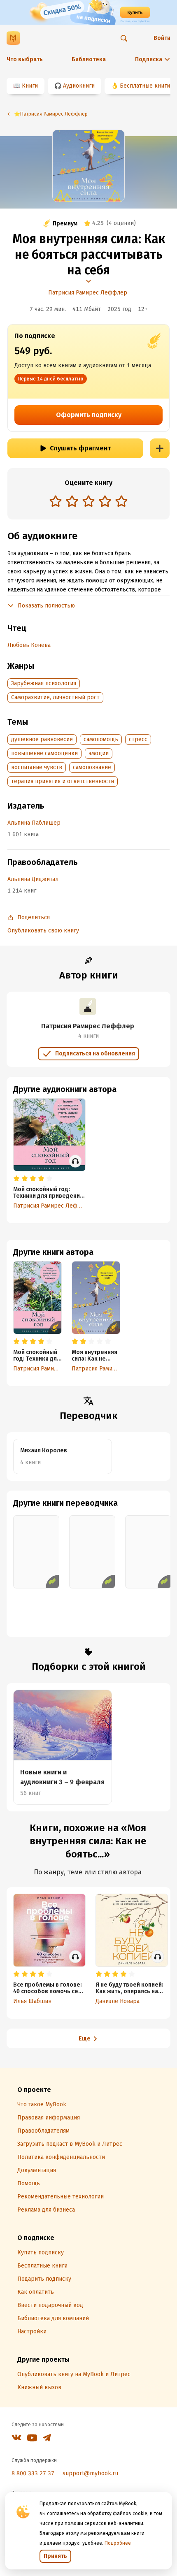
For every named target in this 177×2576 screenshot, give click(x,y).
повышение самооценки (44, 753)
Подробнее (118, 2543)
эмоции (99, 753)
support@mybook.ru (90, 2473)
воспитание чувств (37, 767)
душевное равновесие (42, 739)
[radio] (56, 501)
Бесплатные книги (145, 86)
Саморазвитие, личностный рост (55, 697)
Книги (30, 86)
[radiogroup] (88, 502)
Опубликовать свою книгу (43, 931)
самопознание (92, 767)
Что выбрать (25, 59)
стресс (138, 739)
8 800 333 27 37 (33, 2473)
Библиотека (89, 59)
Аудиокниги (79, 86)
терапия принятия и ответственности (63, 781)
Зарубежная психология (44, 683)
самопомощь (101, 739)
